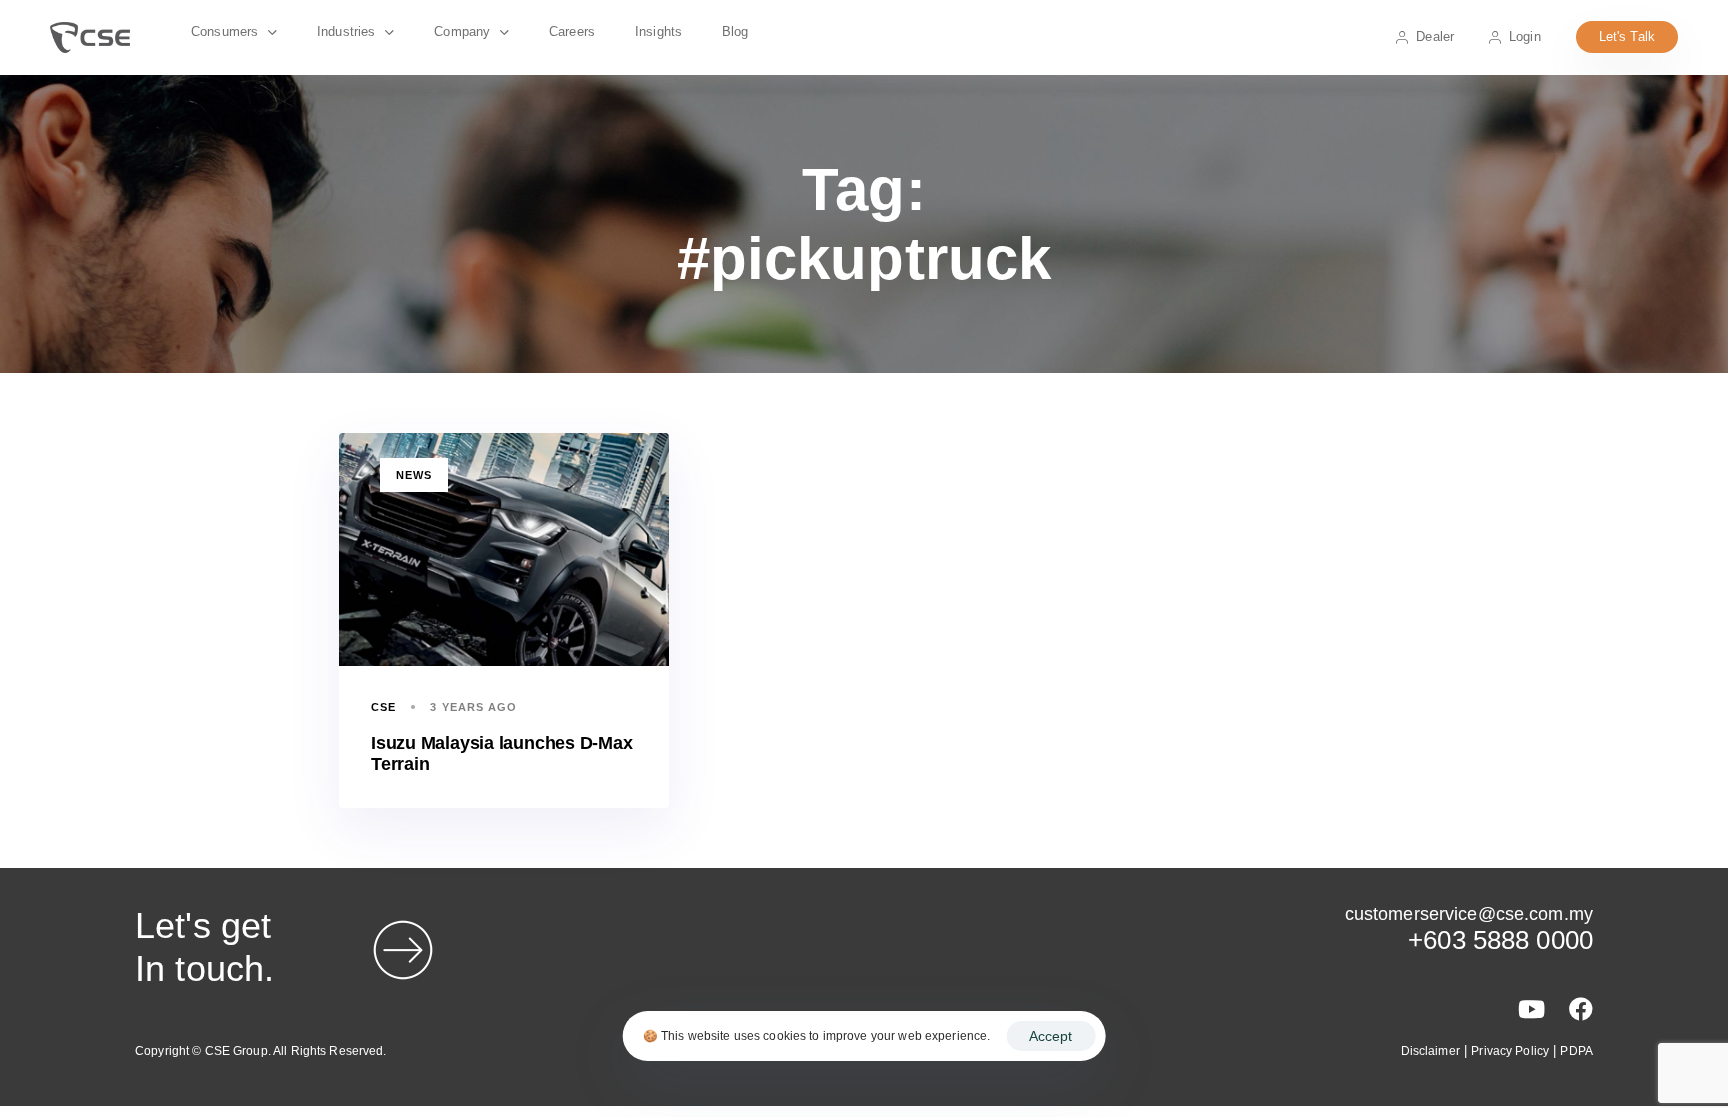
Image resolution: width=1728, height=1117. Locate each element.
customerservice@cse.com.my (1469, 914)
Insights (658, 31)
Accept (1050, 1036)
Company (462, 31)
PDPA (1576, 1051)
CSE (383, 707)
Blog (735, 31)
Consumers (224, 31)
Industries (346, 31)
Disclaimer (1430, 1051)
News (414, 475)
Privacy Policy (1510, 1051)
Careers (572, 31)
